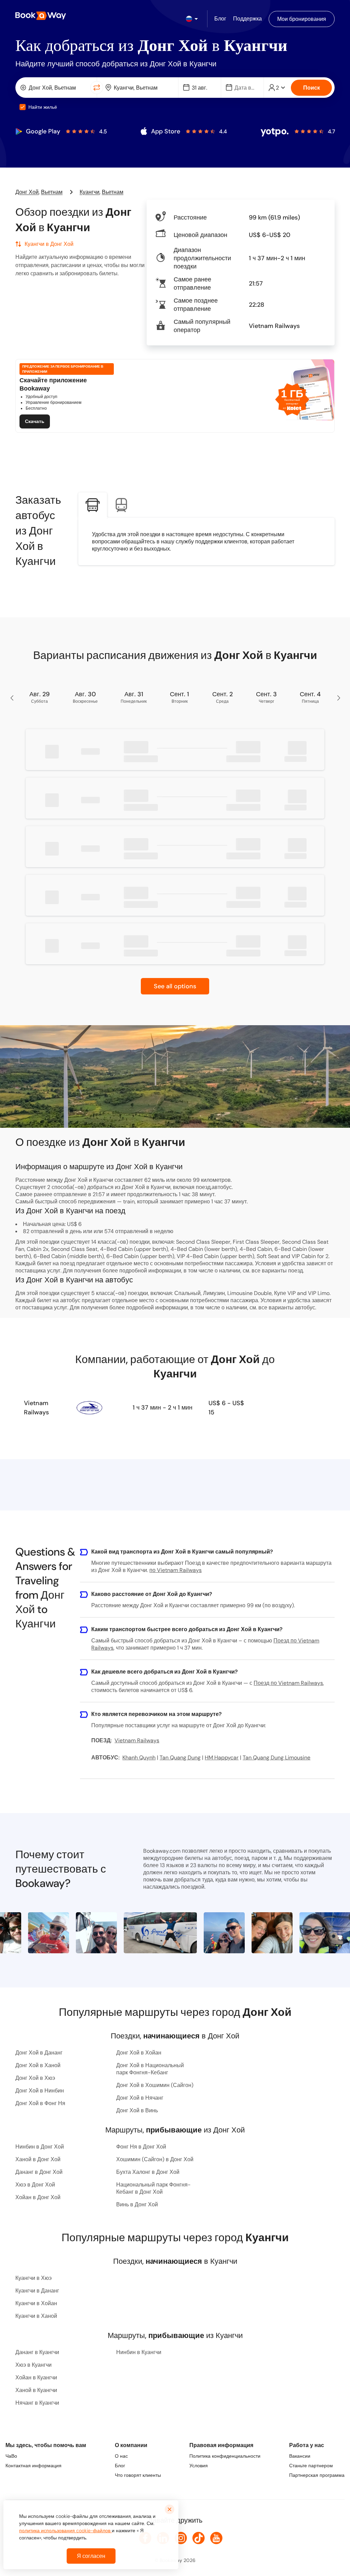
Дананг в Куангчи (37, 2352)
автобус (305, 1307)
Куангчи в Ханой (36, 2316)
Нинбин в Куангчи (139, 2352)
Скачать (35, 421)
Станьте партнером (311, 2466)
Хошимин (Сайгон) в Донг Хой (155, 2159)
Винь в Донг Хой (137, 2204)
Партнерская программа (317, 2475)
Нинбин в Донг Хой (40, 2147)
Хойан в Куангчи (36, 2377)
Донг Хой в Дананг (39, 2053)
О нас (121, 2456)
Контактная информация (33, 2466)
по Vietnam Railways (176, 1570)
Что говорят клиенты (138, 2475)
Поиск (312, 88)
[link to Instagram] (181, 2538)
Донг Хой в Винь (137, 2110)
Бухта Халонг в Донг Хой (148, 2172)
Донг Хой (27, 192)
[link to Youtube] (216, 2538)
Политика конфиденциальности (225, 2456)
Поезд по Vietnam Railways (288, 1683)
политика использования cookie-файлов (65, 2531)
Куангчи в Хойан (36, 2303)
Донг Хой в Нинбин (40, 2091)
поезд (295, 1271)
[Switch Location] (97, 88)
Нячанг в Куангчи (37, 2403)
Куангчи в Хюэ (33, 2278)
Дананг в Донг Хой (39, 2172)
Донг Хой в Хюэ (35, 2078)
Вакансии (300, 2456)
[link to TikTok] (199, 2538)
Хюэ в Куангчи (33, 2365)
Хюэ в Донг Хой (35, 2185)
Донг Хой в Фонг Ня (40, 2103)
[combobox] (54, 88)
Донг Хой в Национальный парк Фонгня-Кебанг (150, 2069)
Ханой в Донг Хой (38, 2159)
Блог (120, 2466)
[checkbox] (23, 107)
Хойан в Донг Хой (38, 2197)
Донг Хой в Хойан (139, 2053)
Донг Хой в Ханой (38, 2065)
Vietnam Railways (36, 1408)
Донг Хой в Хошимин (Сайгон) (155, 2085)
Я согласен (91, 2556)
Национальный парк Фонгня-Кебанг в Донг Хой (153, 2188)
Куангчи (90, 192)
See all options (175, 986)
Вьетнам (52, 192)
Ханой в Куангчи (36, 2390)
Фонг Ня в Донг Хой (141, 2147)
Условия (199, 2466)
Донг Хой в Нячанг (140, 2098)
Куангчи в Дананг (37, 2291)
